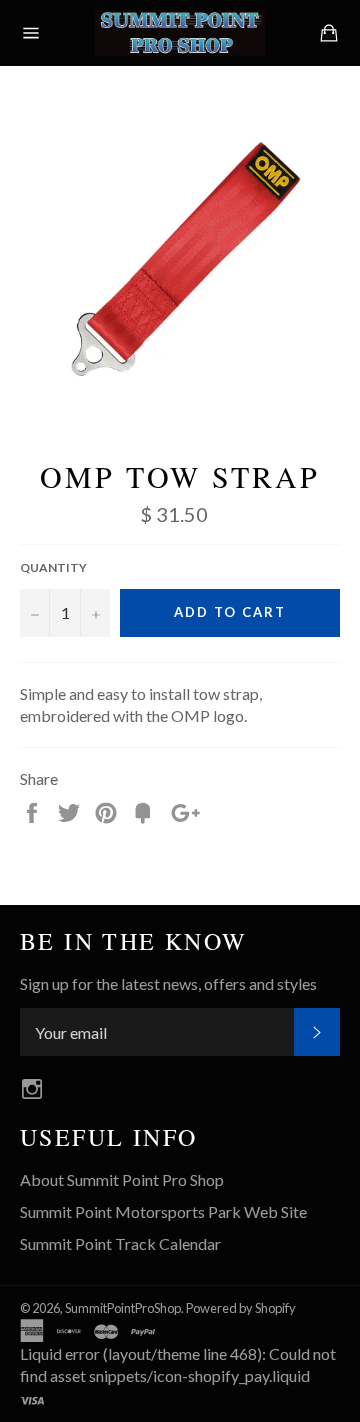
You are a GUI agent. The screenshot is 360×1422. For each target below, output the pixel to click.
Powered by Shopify (241, 1308)
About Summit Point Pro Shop (122, 1179)
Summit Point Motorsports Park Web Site (163, 1211)
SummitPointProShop (123, 1308)
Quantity (53, 567)
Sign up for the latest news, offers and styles (168, 983)
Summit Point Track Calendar (120, 1243)
